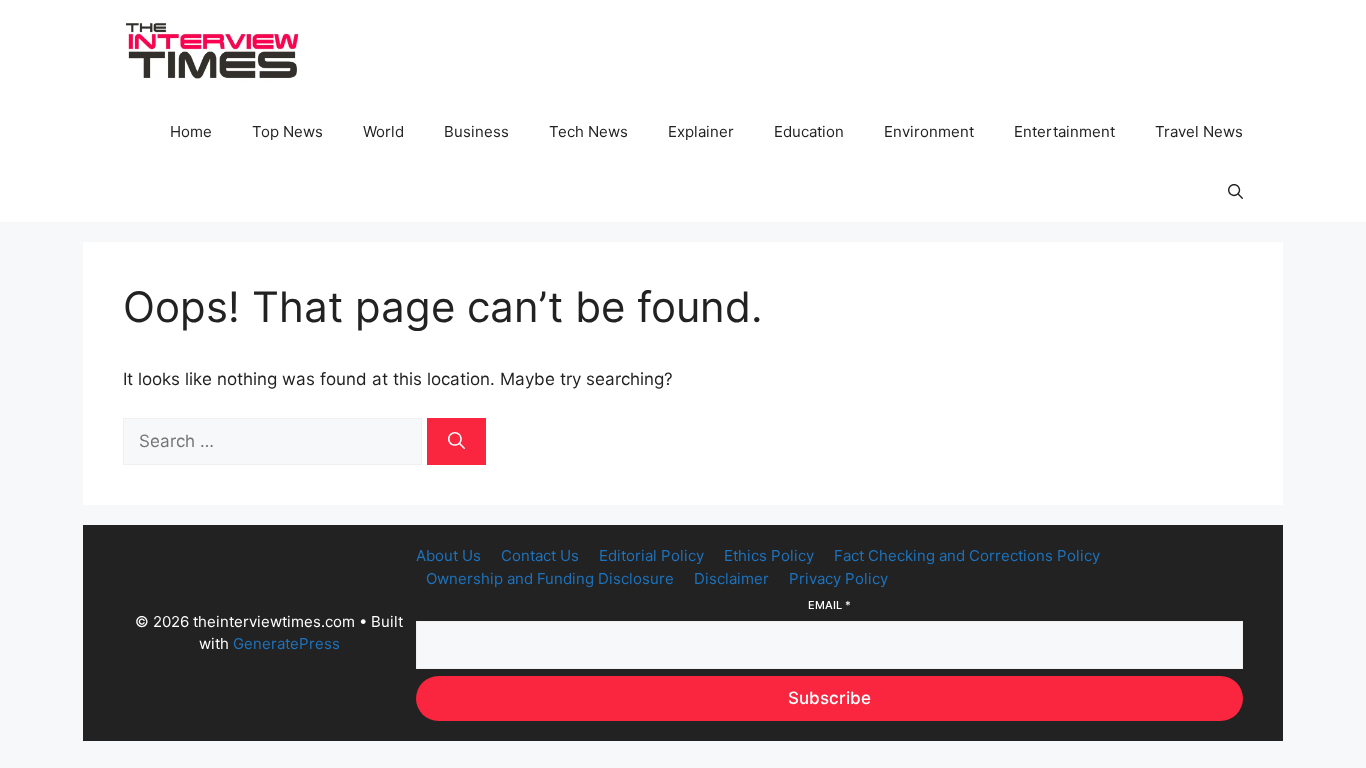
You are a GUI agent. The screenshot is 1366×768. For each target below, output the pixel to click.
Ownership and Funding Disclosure (550, 578)
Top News (287, 131)
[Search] (456, 442)
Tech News (588, 131)
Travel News (1199, 131)
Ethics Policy (769, 555)
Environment (929, 131)
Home (191, 131)
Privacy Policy (838, 578)
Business (476, 131)
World (383, 131)
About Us (448, 555)
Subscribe (829, 698)
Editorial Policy (651, 555)
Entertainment (1064, 131)
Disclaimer (731, 578)
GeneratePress (286, 643)
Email (829, 605)
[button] (1235, 192)
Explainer (701, 131)
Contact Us (540, 555)
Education (809, 131)
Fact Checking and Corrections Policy (967, 555)
